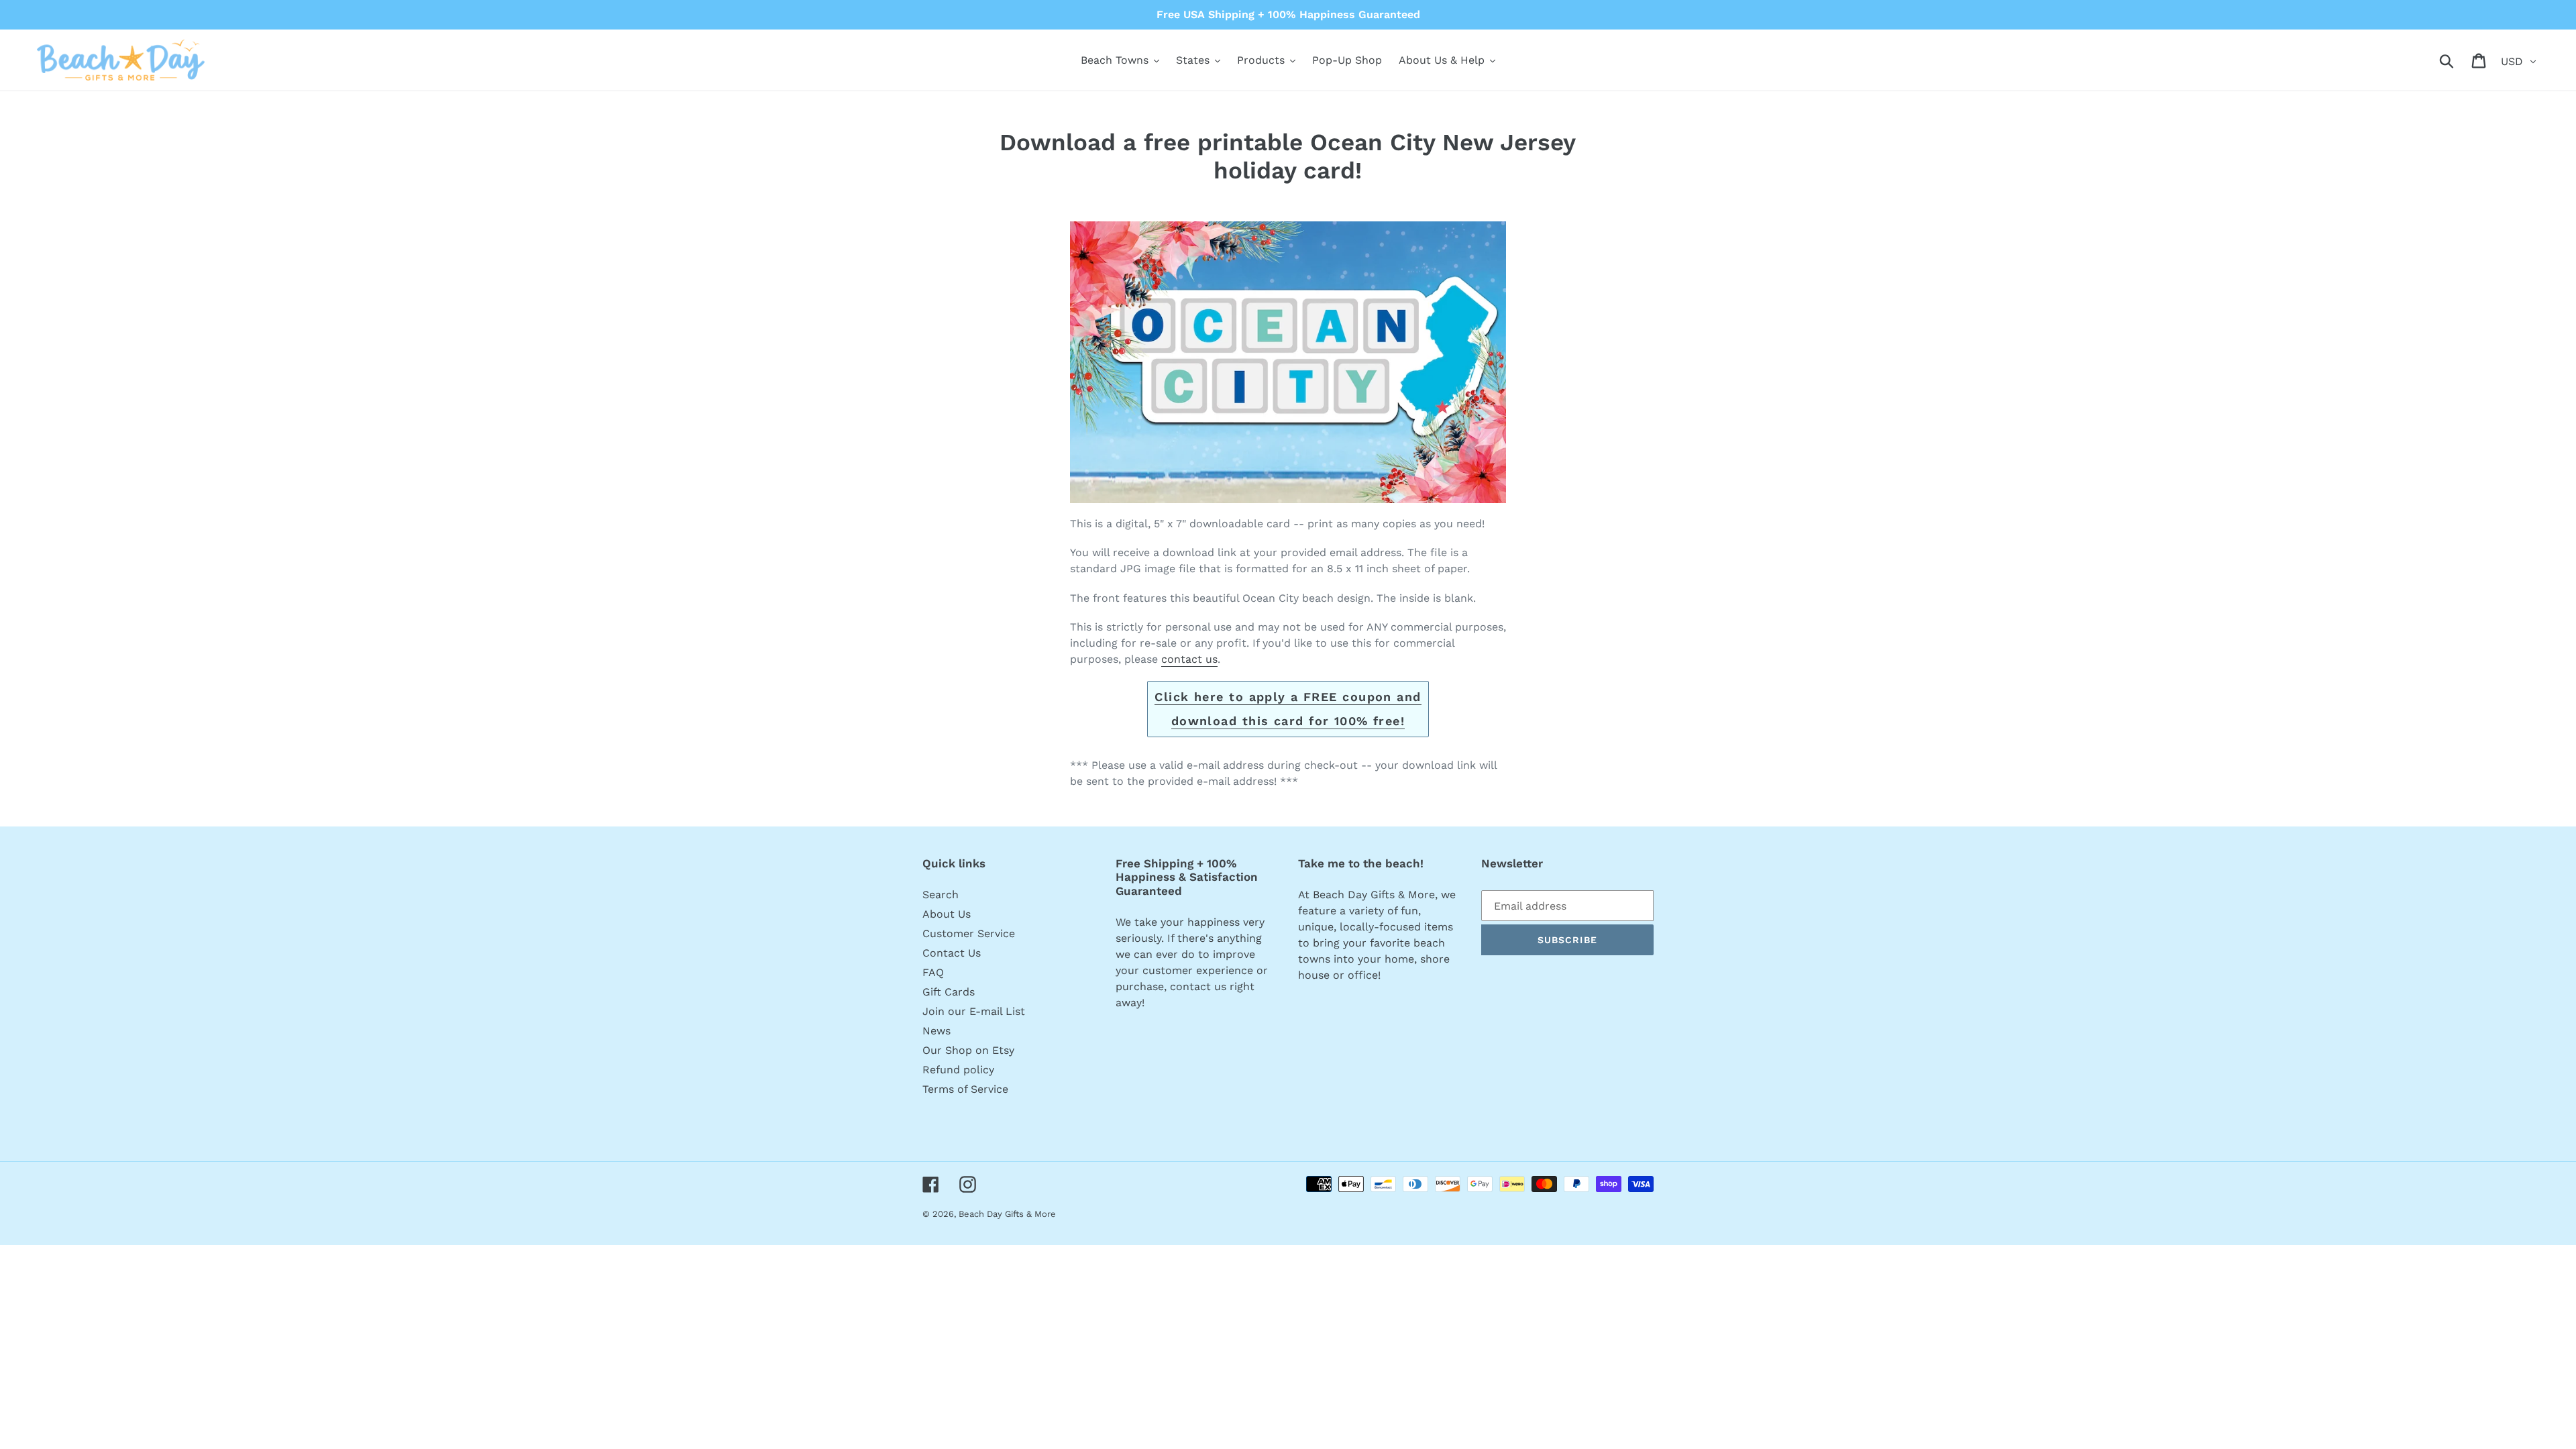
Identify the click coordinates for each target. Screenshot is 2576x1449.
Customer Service (969, 933)
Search (941, 895)
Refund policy (958, 1070)
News (936, 1031)
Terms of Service (965, 1089)
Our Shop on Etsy (968, 1050)
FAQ (933, 972)
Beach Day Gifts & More (1007, 1214)
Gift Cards (949, 992)
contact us (1189, 659)
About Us (947, 914)
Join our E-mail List (974, 1011)
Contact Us (952, 953)
